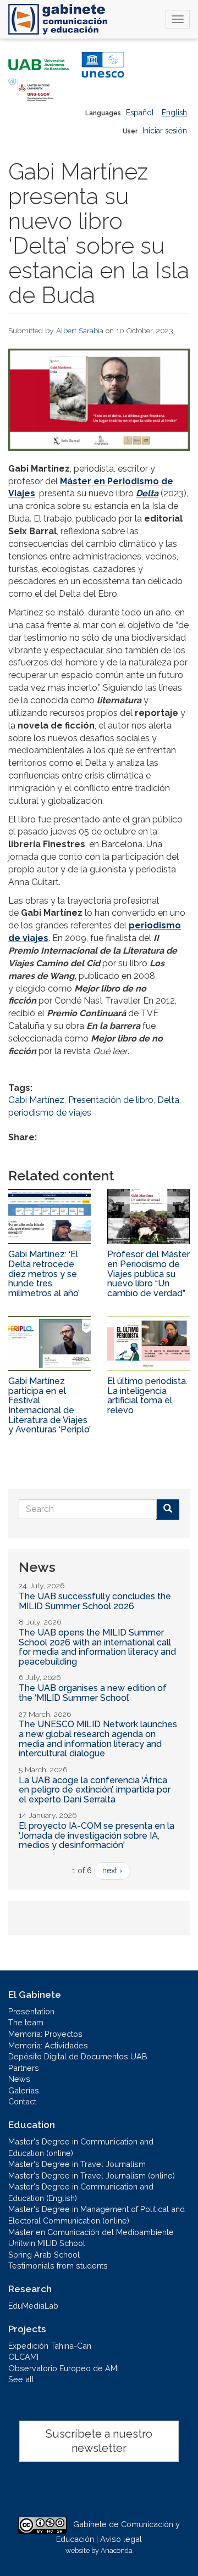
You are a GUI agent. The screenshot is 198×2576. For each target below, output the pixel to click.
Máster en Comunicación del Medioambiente (91, 2232)
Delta (147, 493)
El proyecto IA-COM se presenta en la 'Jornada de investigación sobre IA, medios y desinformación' (97, 1835)
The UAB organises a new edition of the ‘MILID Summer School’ (93, 1693)
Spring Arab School (44, 2255)
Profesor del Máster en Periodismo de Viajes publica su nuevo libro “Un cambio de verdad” (148, 1273)
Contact (22, 2101)
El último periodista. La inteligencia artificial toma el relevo (147, 1396)
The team (26, 2022)
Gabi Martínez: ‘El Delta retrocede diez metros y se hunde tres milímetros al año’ (44, 1273)
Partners (24, 2068)
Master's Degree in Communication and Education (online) (81, 2147)
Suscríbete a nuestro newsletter (99, 2441)
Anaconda (117, 2550)
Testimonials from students (58, 2266)
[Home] (58, 19)
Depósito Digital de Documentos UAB (78, 2056)
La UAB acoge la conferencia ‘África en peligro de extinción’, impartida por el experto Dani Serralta (95, 1790)
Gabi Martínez (36, 1100)
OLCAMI (23, 2357)
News (19, 2079)
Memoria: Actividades (48, 2045)
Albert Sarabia (80, 331)
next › (112, 1871)
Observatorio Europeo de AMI (64, 2368)
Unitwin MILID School (47, 2243)
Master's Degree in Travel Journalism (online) (92, 2175)
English (174, 113)
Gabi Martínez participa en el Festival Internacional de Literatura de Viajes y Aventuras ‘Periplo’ (50, 1405)
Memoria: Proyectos (45, 2034)
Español (140, 113)
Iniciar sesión (165, 131)
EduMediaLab (33, 2306)
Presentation (31, 2011)
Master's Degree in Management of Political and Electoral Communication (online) (97, 2215)
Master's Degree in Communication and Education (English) (81, 2192)
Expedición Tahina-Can (50, 2346)
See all (21, 2379)
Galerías (24, 2090)
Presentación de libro (111, 1100)
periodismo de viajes (50, 1113)
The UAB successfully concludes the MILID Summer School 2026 (95, 1601)
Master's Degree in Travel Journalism (77, 2164)
